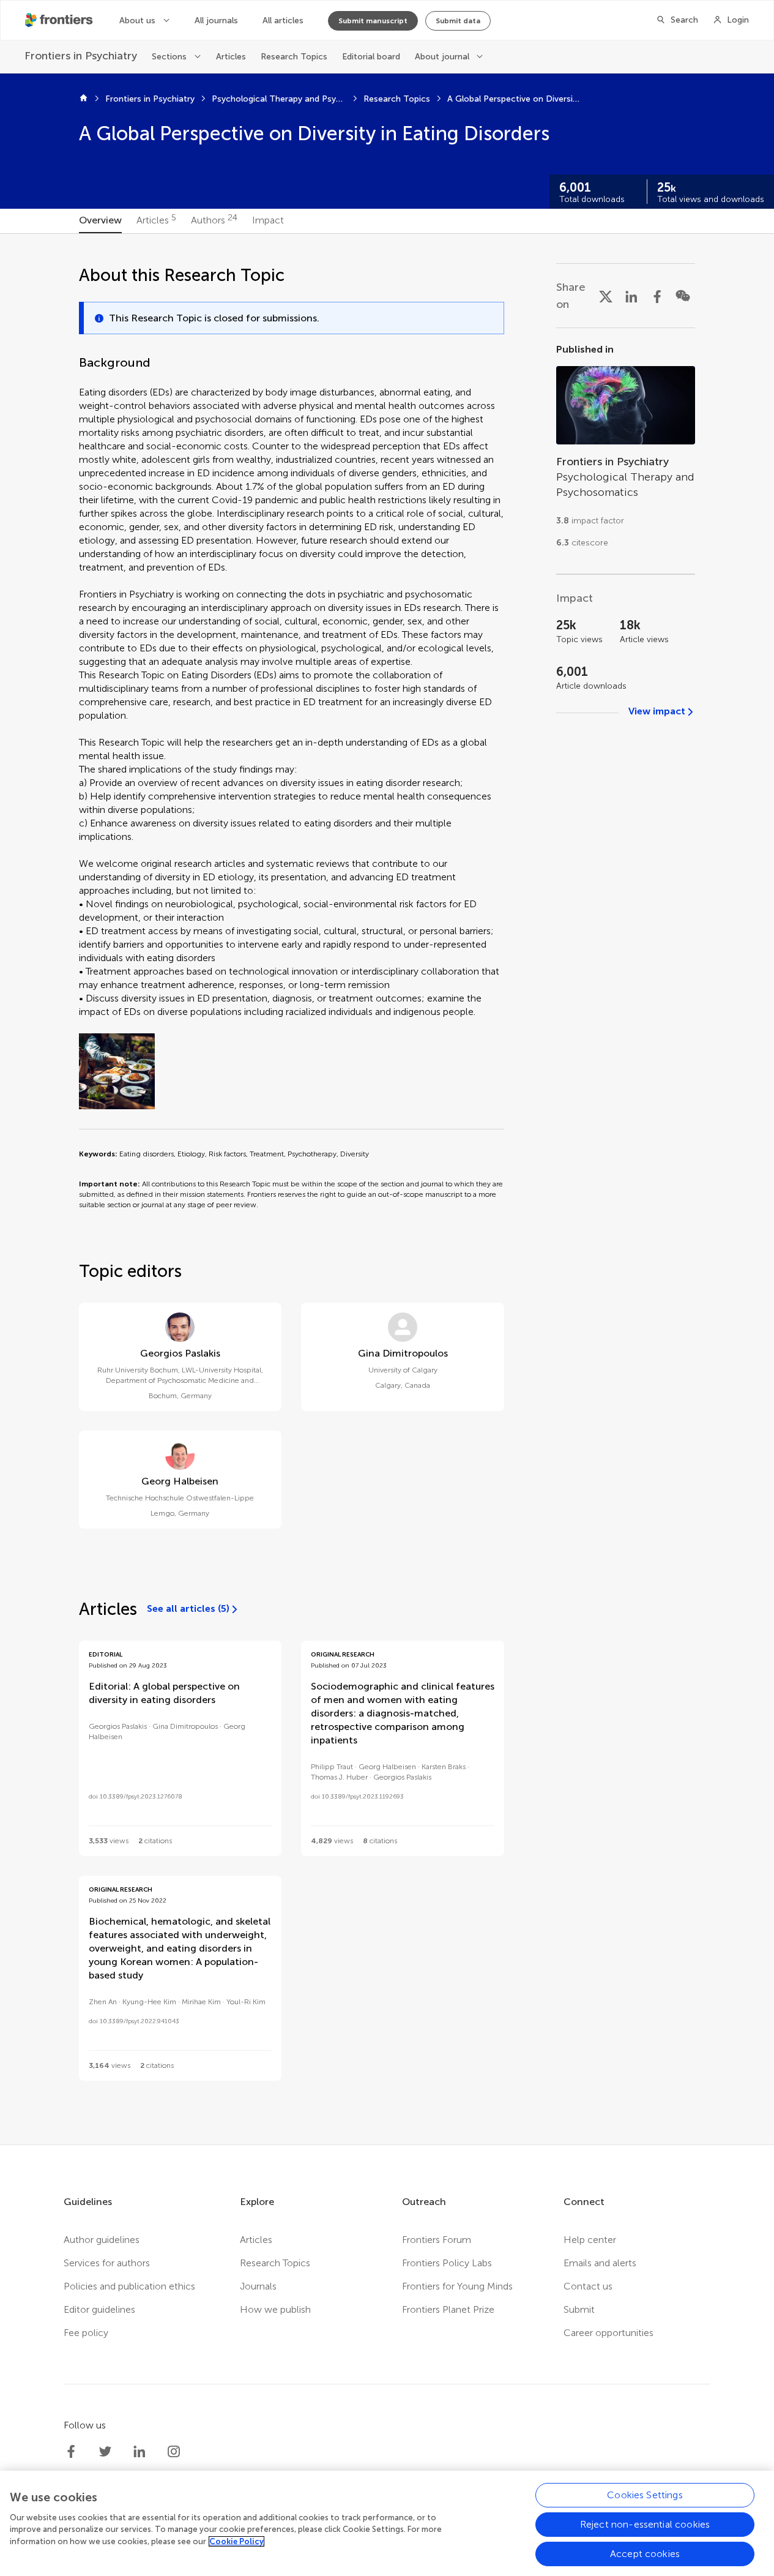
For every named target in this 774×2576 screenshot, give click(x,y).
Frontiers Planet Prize (448, 2309)
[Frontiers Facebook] (71, 2452)
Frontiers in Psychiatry (150, 99)
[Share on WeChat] (683, 296)
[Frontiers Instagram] (174, 2452)
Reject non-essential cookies (645, 2524)
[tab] (100, 221)
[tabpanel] (387, 1189)
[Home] (84, 99)
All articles (283, 21)
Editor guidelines (99, 2309)
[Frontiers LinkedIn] (140, 2452)
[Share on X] (606, 296)
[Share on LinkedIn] (631, 296)
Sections (169, 57)
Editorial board (371, 57)
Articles (231, 57)
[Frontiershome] (60, 20)
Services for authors (107, 2263)
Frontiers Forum (437, 2240)
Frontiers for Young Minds (457, 2286)
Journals (258, 2286)
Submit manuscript (373, 21)
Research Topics (294, 57)
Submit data (458, 21)
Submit (579, 2309)
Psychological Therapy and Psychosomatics (279, 99)
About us (137, 21)
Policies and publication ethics (129, 2286)
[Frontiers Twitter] (105, 2452)
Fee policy (86, 2333)
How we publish (275, 2309)
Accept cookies (645, 2554)
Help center (590, 2240)
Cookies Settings (645, 2495)
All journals (216, 21)
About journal (442, 57)
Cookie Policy (236, 2541)
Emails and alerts (600, 2263)
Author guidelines (102, 2240)
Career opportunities (608, 2333)
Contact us (588, 2286)
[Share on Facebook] (657, 296)
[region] (387, 2523)
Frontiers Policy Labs (447, 2263)
